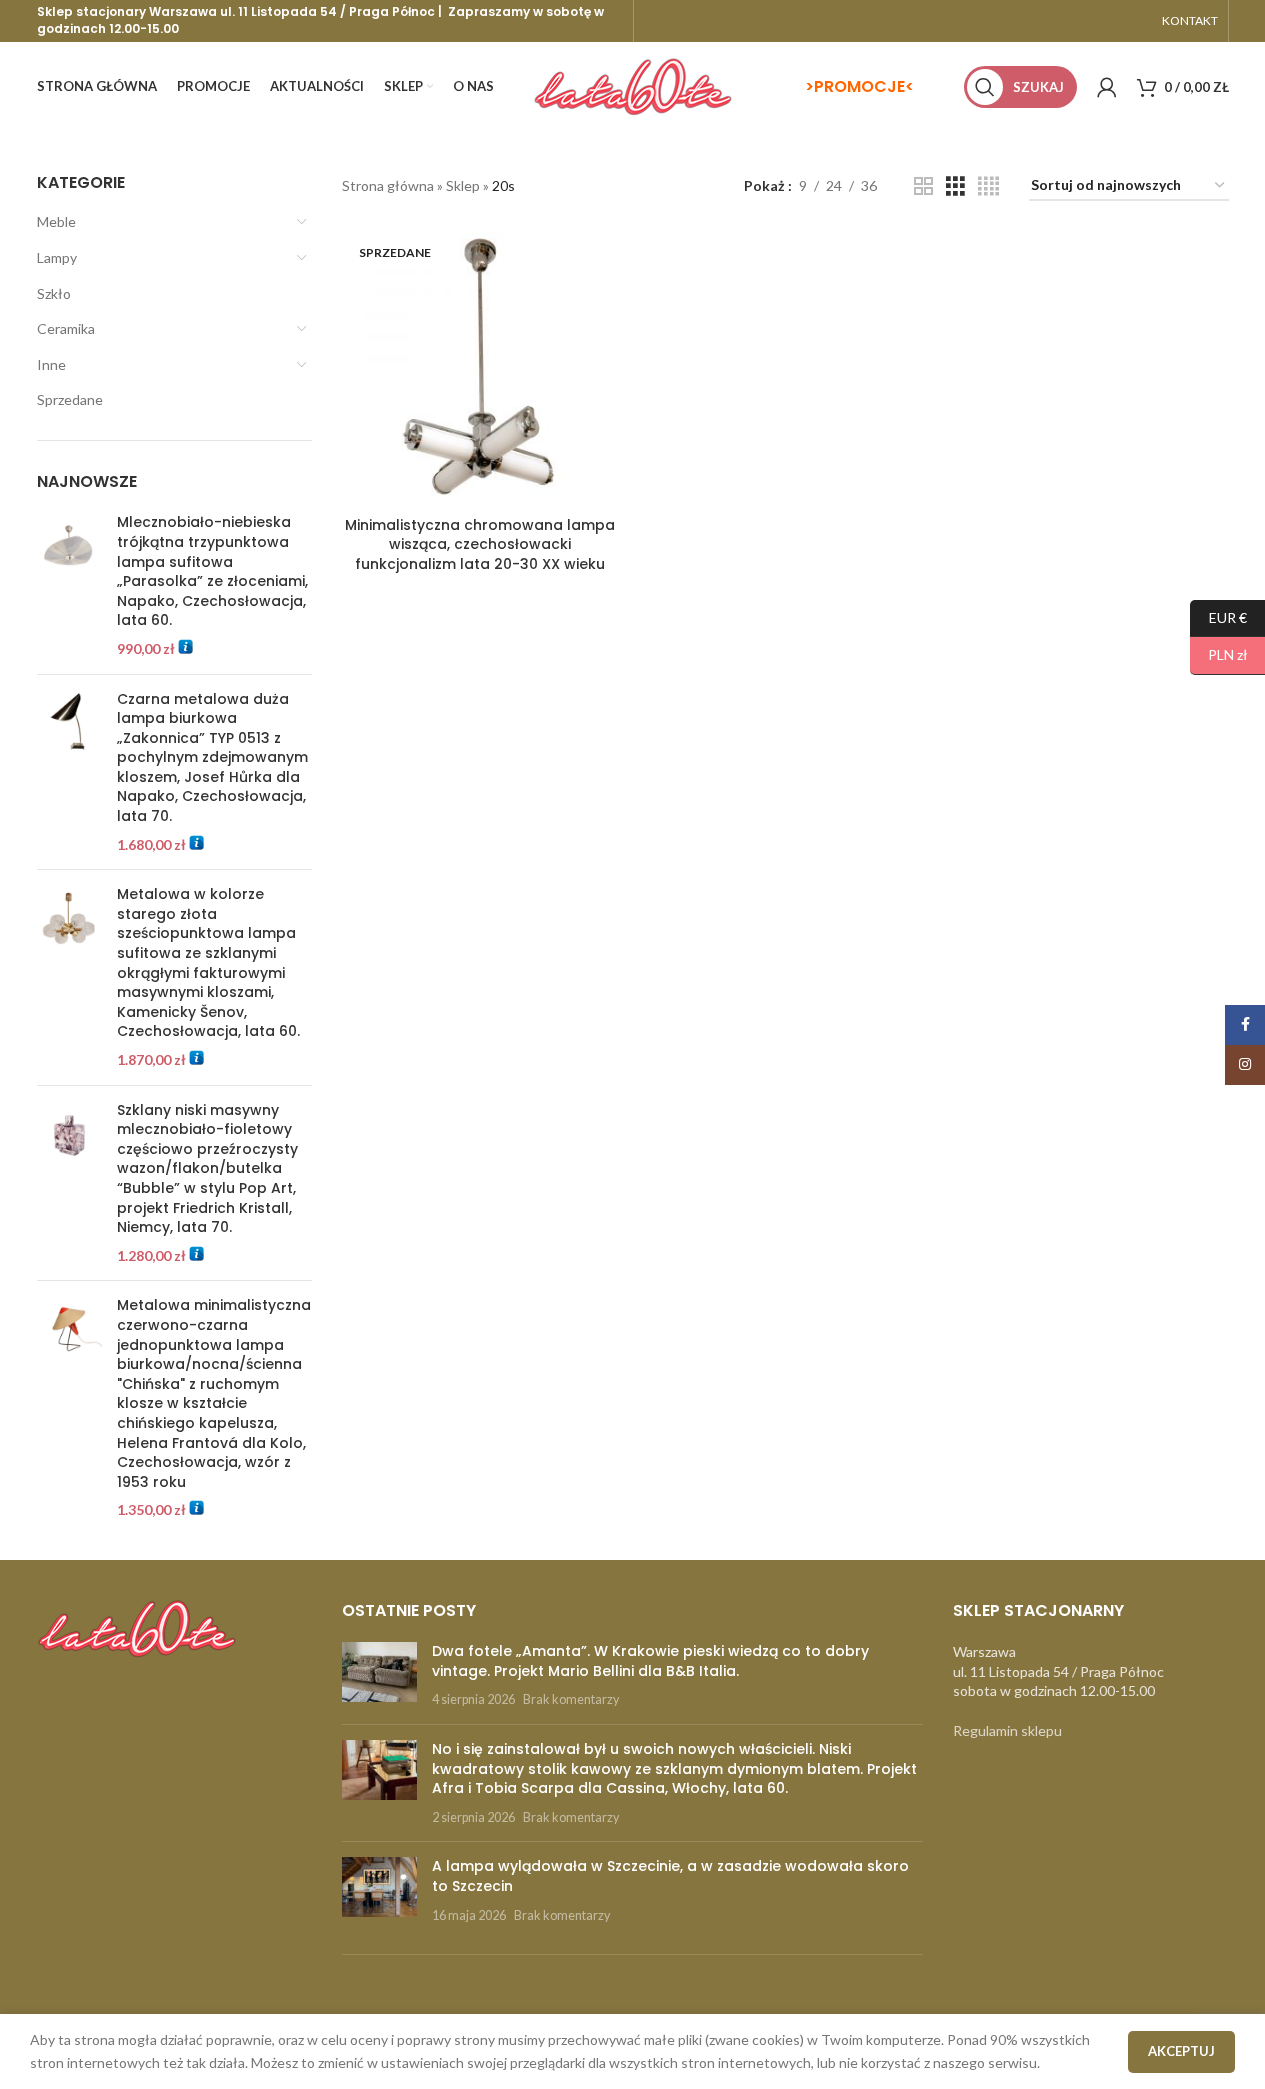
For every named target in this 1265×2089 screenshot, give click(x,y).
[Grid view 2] (923, 186)
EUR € (1218, 616)
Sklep (463, 185)
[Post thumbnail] (379, 1675)
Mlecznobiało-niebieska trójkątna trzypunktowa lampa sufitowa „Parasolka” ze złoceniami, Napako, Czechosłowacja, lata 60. (212, 571)
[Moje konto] (1107, 87)
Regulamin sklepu (1007, 1730)
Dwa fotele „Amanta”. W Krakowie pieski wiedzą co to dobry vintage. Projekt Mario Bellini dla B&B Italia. (650, 1661)
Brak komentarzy (571, 1699)
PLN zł (1219, 654)
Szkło (54, 293)
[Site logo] (633, 85)
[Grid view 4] (988, 186)
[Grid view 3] (955, 186)
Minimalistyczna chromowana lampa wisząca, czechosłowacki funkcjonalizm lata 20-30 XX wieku (480, 544)
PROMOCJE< (864, 86)
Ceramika (66, 328)
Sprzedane (70, 399)
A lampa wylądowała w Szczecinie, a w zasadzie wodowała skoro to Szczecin (670, 1876)
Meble (56, 221)
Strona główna (388, 185)
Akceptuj (1181, 2051)
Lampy (57, 257)
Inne (51, 364)
